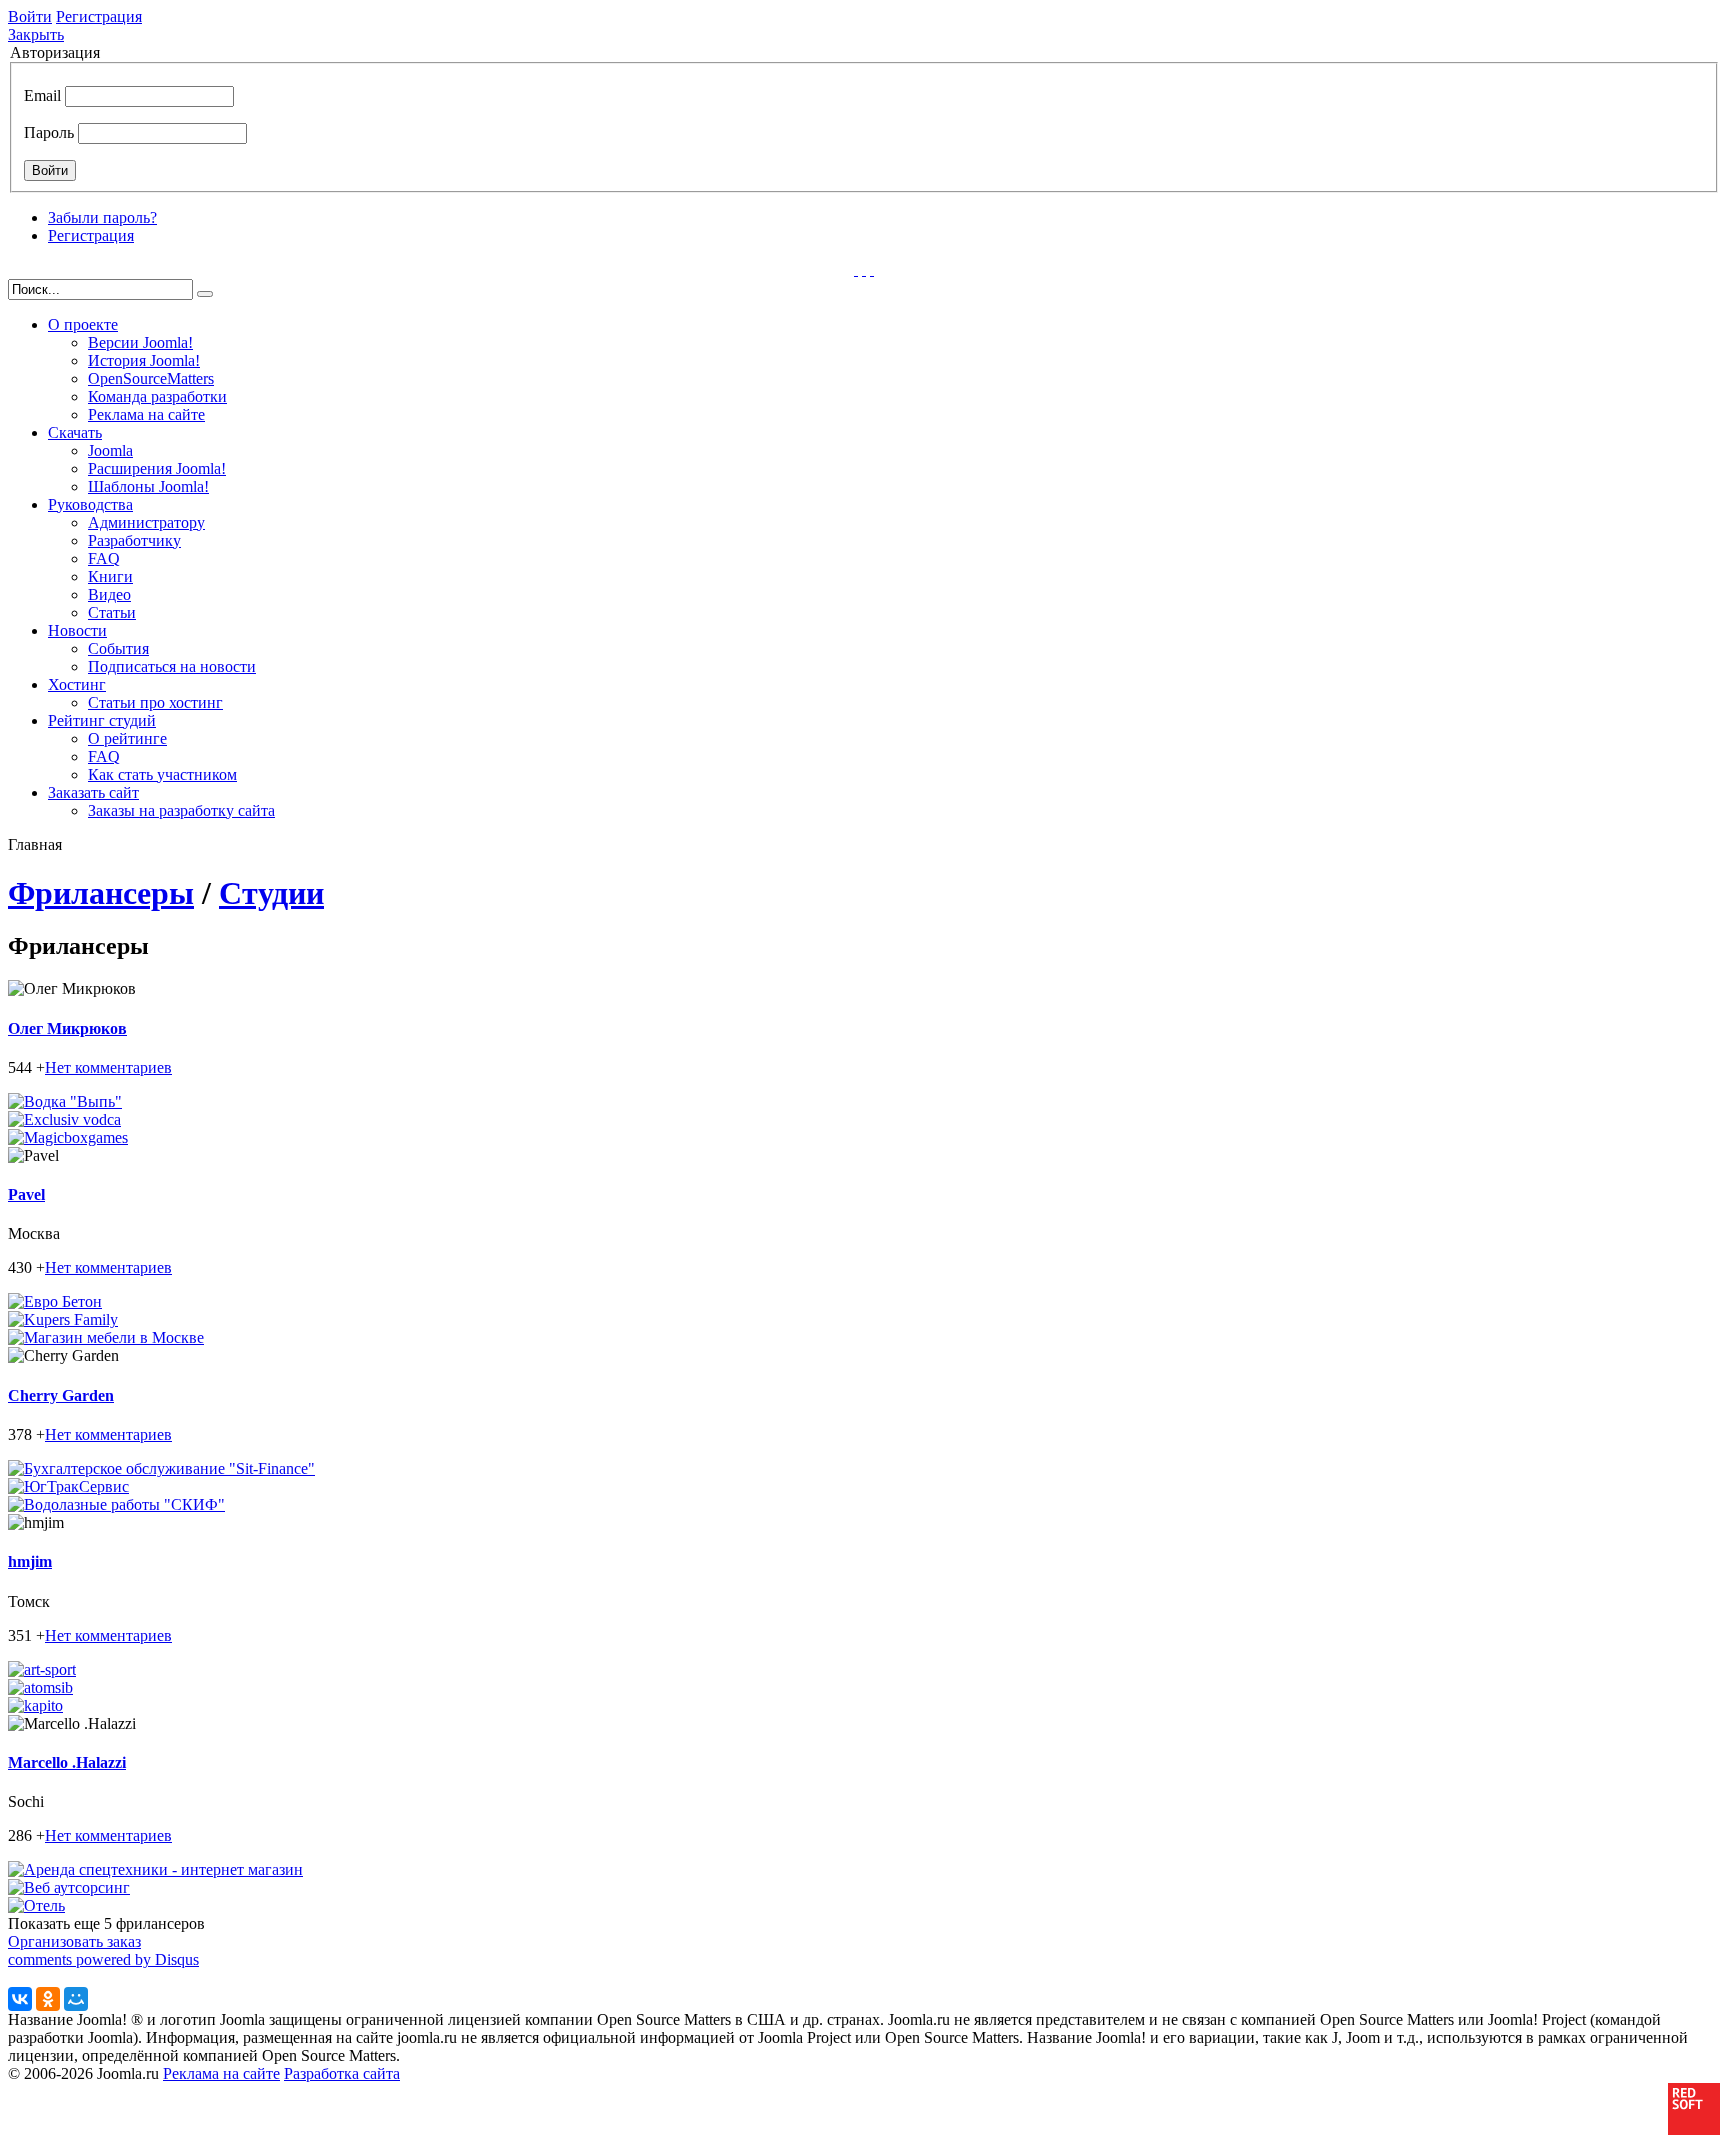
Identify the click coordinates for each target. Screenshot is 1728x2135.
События (118, 648)
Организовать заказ (74, 1941)
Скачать (75, 432)
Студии (271, 893)
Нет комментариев (108, 1067)
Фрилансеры (101, 893)
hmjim (30, 1561)
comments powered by (103, 1959)
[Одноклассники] (48, 1999)
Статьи (112, 612)
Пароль (49, 132)
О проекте (83, 324)
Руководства (90, 504)
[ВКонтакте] (20, 1999)
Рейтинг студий (102, 720)
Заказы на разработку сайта (181, 810)
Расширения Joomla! (157, 468)
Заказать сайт (93, 792)
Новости (77, 630)
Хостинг (77, 684)
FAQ (104, 558)
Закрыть (36, 34)
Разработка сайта (342, 2073)
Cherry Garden (61, 1395)
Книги (110, 576)
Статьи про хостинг (155, 702)
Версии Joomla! (140, 342)
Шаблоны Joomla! (148, 486)
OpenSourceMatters (151, 378)
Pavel (26, 1194)
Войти (30, 16)
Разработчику (134, 540)
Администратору (146, 522)
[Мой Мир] (76, 1999)
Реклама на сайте (146, 414)
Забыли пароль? (102, 217)
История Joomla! (144, 360)
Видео (109, 594)
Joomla (110, 450)
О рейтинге (127, 738)
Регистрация (99, 16)
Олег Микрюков (67, 1028)
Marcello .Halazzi (67, 1762)
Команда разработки (157, 396)
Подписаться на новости (172, 666)
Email (42, 95)
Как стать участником (162, 774)
